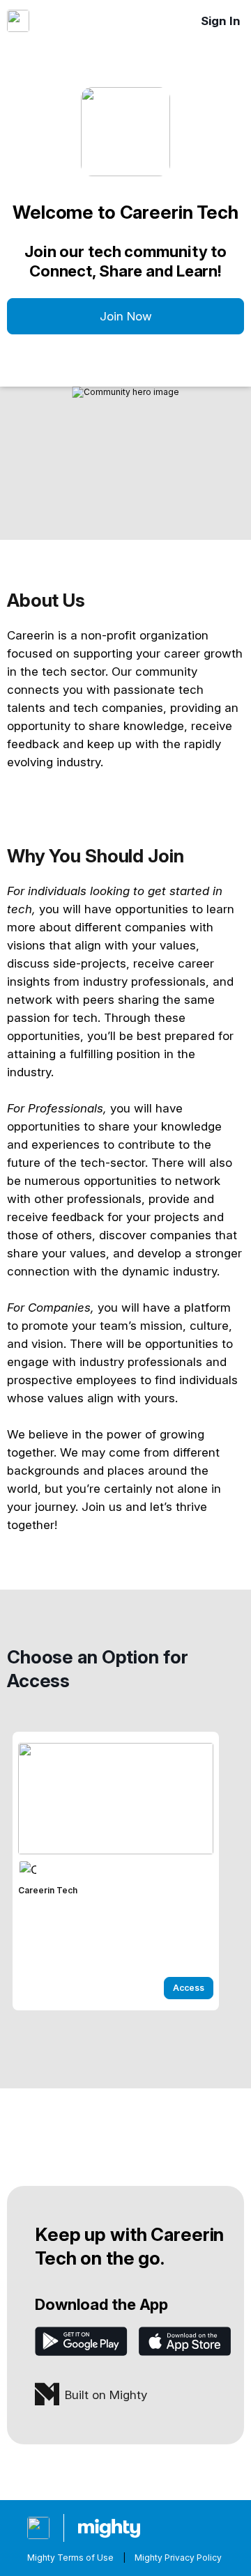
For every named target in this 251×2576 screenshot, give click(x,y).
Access (189, 1988)
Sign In (221, 21)
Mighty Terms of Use (70, 2558)
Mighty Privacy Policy (178, 2558)
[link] (116, 1871)
